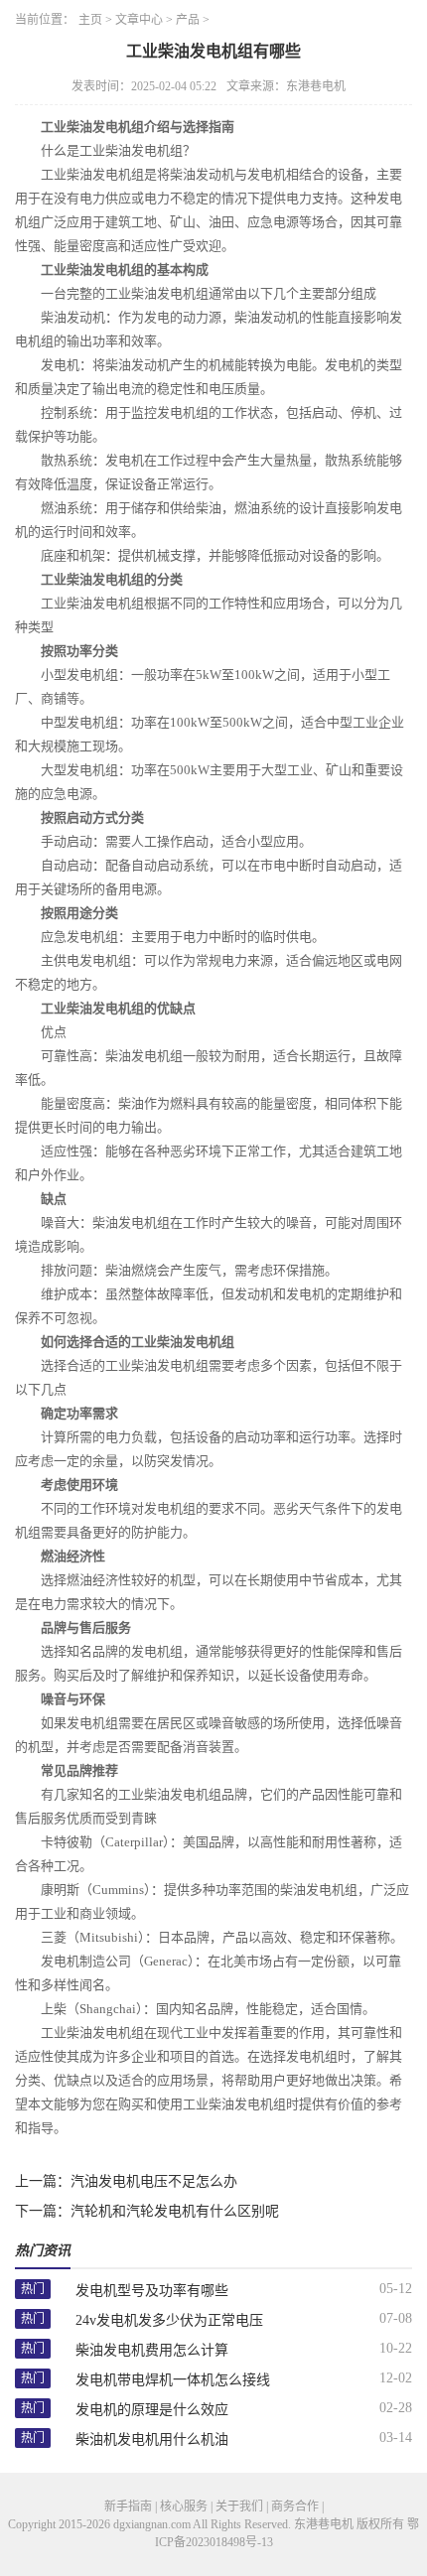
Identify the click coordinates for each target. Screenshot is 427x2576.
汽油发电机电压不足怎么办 (154, 2181)
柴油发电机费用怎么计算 (152, 2350)
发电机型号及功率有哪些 (152, 2291)
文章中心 (139, 20)
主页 (90, 20)
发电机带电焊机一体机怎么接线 (173, 2380)
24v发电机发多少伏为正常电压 (169, 2320)
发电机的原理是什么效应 (152, 2410)
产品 (188, 20)
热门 (33, 2289)
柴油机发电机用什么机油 (152, 2440)
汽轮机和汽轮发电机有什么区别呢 (175, 2211)
